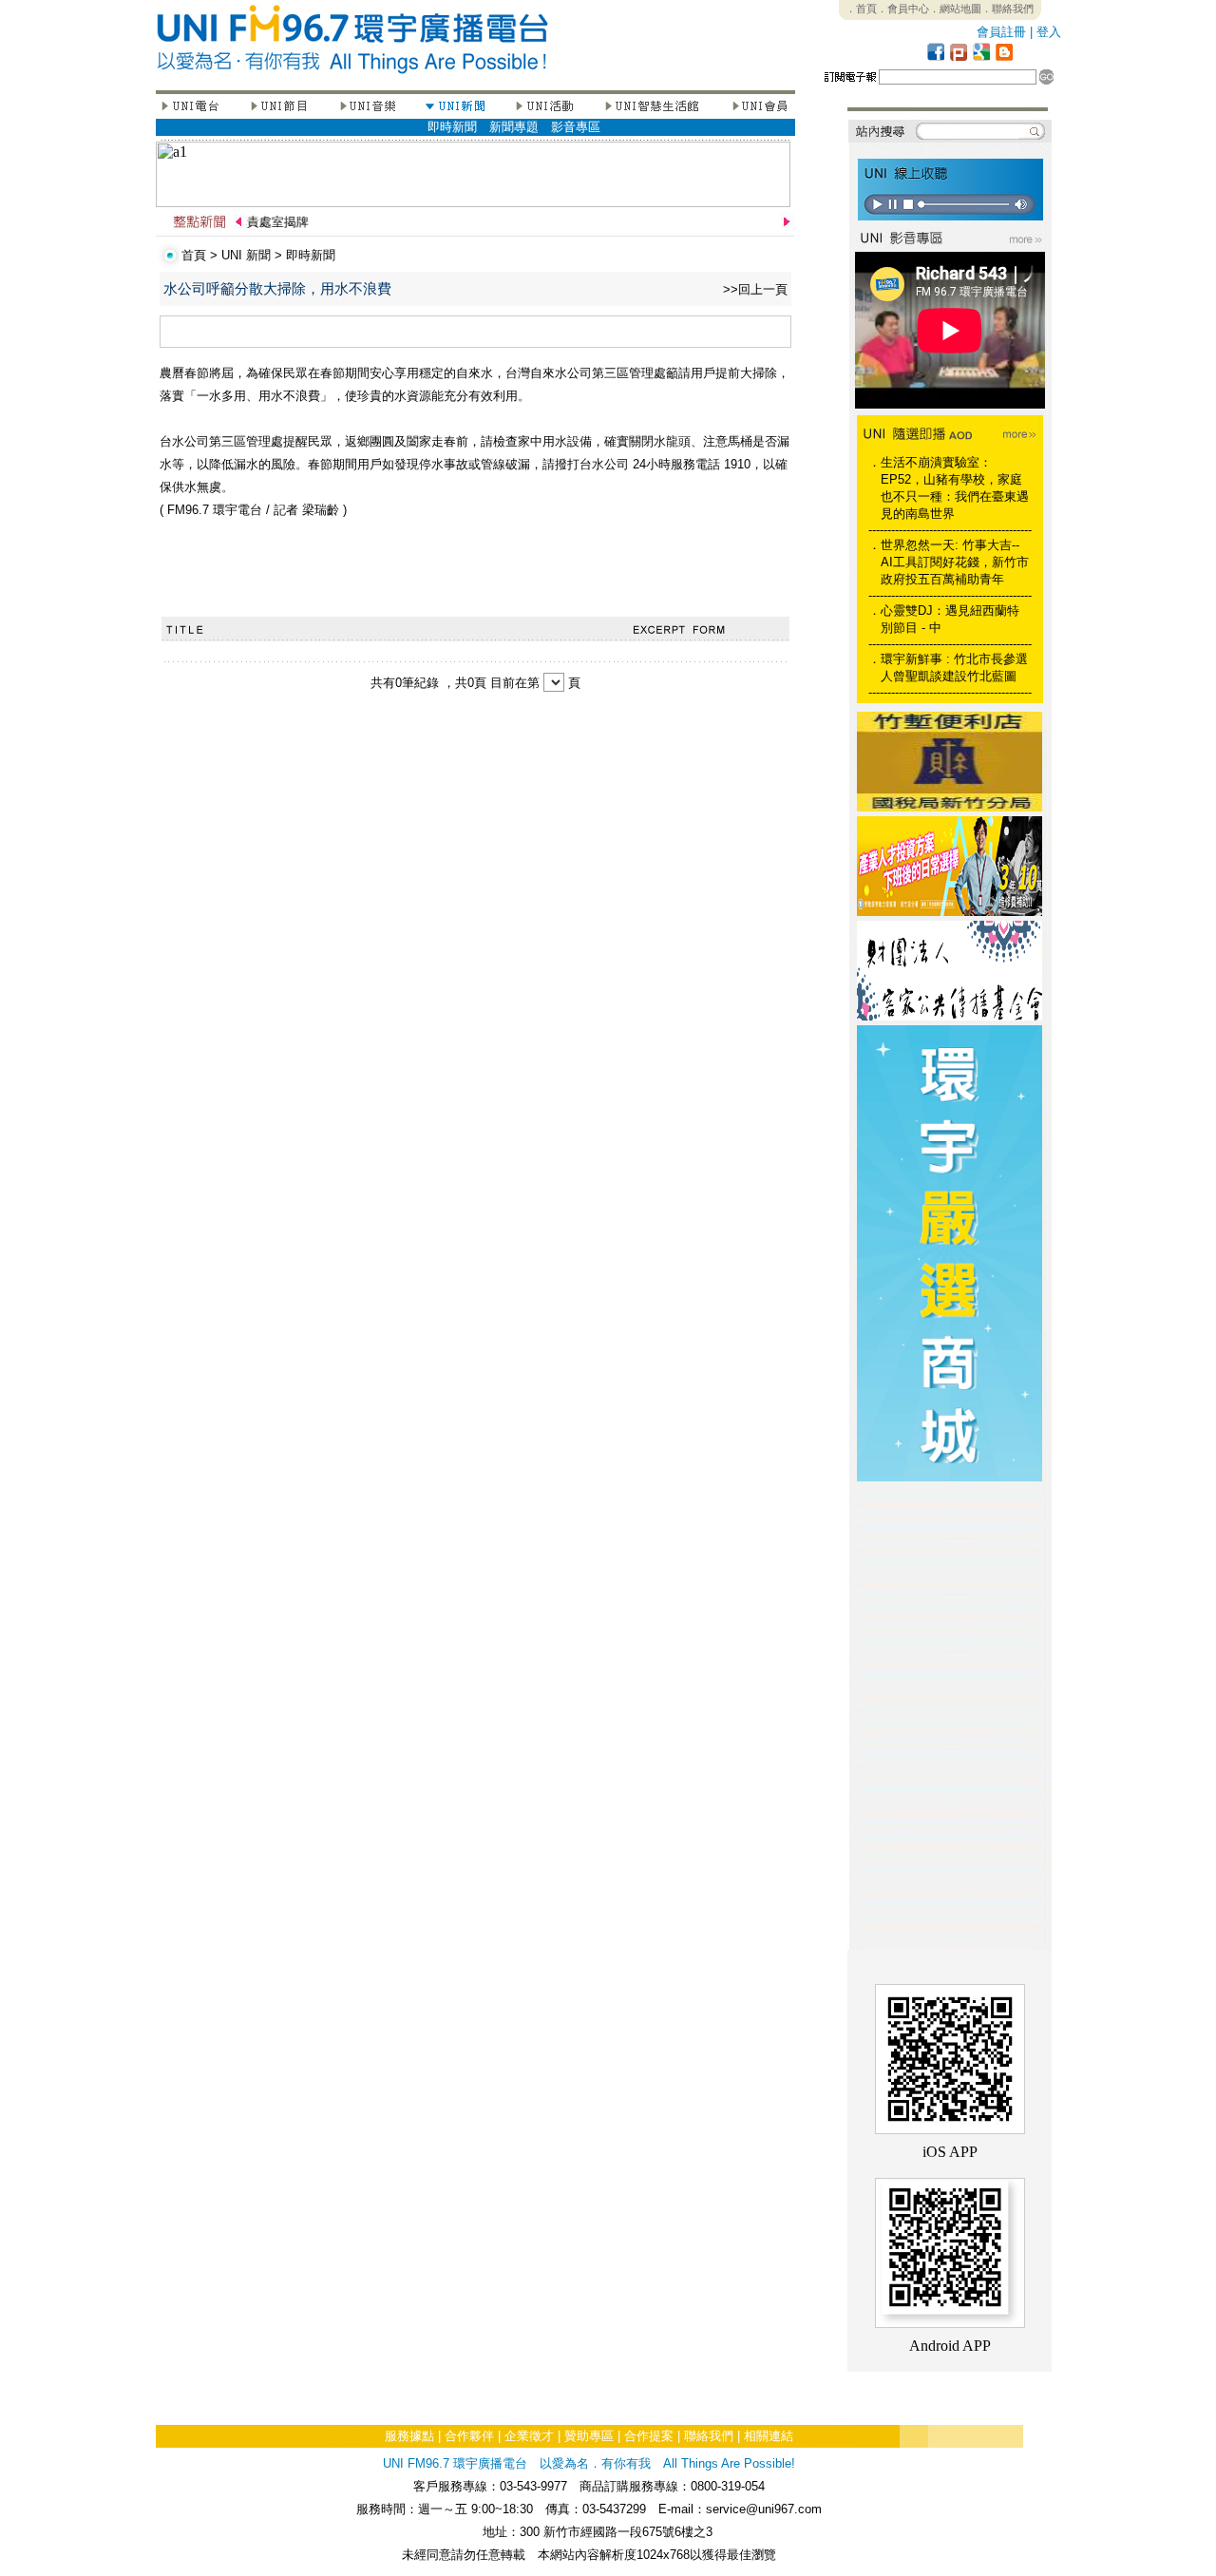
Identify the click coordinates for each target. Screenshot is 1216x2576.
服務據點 (409, 2436)
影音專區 (576, 127)
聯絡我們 (709, 2436)
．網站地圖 (955, 9)
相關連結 (769, 2436)
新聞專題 (514, 127)
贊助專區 (589, 2436)
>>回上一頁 (755, 289)
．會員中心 (903, 9)
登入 (1049, 32)
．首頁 (861, 9)
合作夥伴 (469, 2436)
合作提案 (649, 2436)
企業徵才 (529, 2436)
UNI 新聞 (246, 255)
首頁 (194, 255)
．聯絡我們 (1007, 9)
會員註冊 (1001, 32)
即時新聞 (452, 127)
